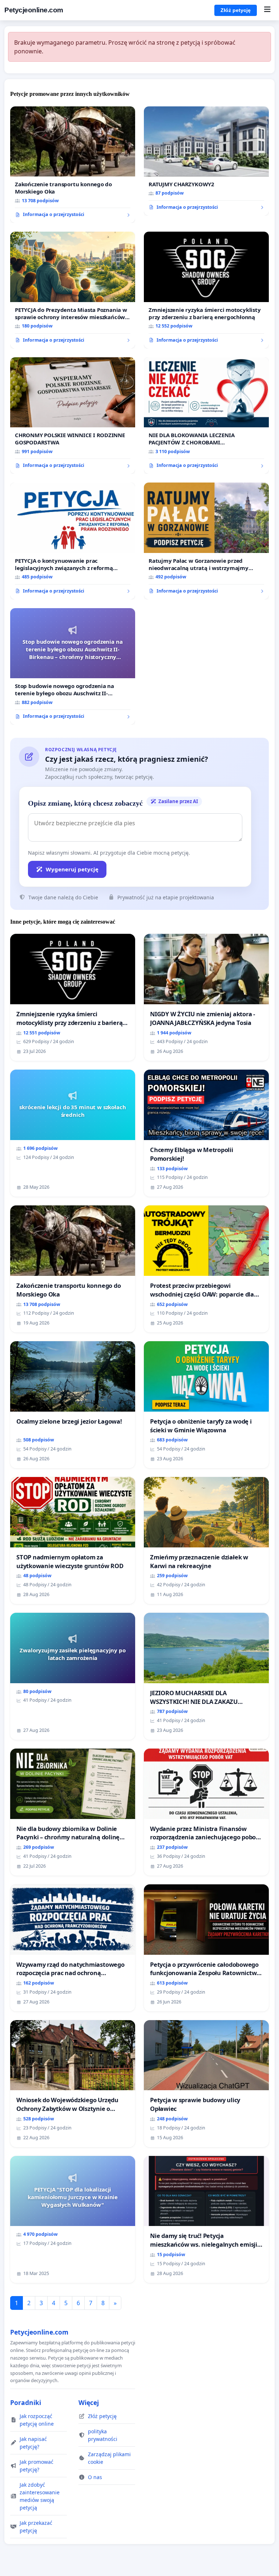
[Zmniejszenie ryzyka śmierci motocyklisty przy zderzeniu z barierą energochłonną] (206, 290)
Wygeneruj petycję (72, 869)
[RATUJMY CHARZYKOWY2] (206, 161)
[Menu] (267, 10)
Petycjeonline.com (34, 10)
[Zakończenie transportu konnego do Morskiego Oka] (73, 165)
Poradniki (26, 2402)
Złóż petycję (236, 10)
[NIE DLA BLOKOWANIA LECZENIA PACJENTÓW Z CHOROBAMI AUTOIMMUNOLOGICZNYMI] (206, 416)
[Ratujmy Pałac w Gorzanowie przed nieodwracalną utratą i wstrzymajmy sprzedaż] (206, 541)
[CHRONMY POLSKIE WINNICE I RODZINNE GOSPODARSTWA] (73, 416)
